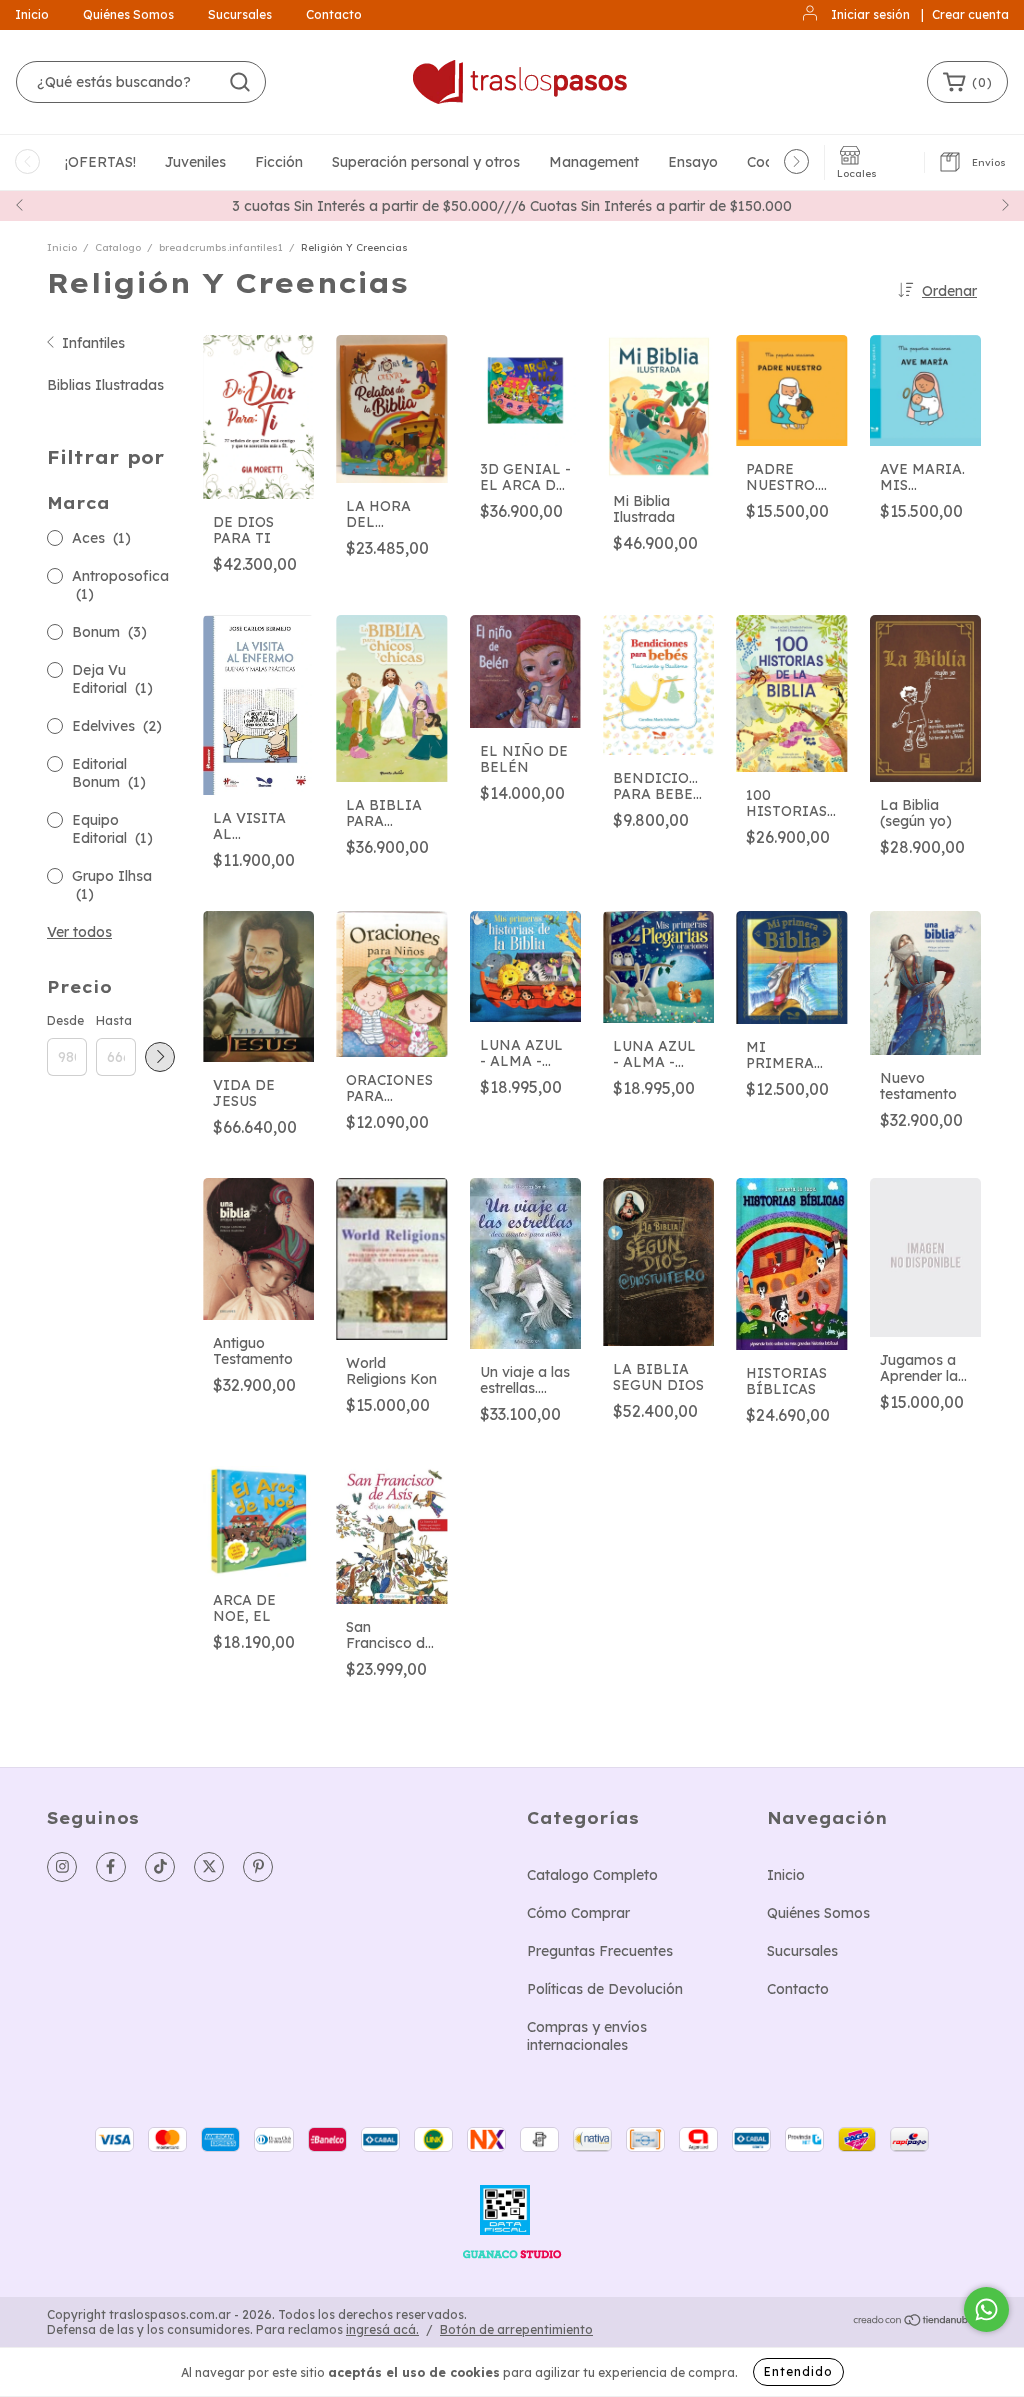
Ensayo (693, 162)
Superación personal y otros (426, 162)
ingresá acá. (382, 2329)
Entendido (798, 2371)
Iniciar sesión (870, 14)
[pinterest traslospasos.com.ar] (258, 1867)
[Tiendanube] (914, 2322)
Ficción (279, 162)
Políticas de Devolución (605, 1989)
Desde (65, 1020)
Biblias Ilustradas (105, 385)
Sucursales (240, 14)
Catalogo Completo (592, 1875)
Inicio (32, 14)
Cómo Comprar (578, 1913)
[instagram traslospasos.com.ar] (62, 1867)
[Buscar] (240, 82)
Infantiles (93, 343)
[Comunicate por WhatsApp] (986, 2309)
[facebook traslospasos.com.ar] (111, 1867)
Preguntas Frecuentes (600, 1951)
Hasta (114, 1020)
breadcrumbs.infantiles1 (221, 247)
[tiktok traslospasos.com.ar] (160, 1867)
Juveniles (195, 162)
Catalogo (118, 247)
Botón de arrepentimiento (516, 2329)
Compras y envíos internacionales (587, 2036)
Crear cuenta (970, 14)
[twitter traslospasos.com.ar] (209, 1867)
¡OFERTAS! (100, 162)
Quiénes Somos (128, 14)
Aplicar (160, 1057)
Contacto (334, 14)
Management (594, 162)
